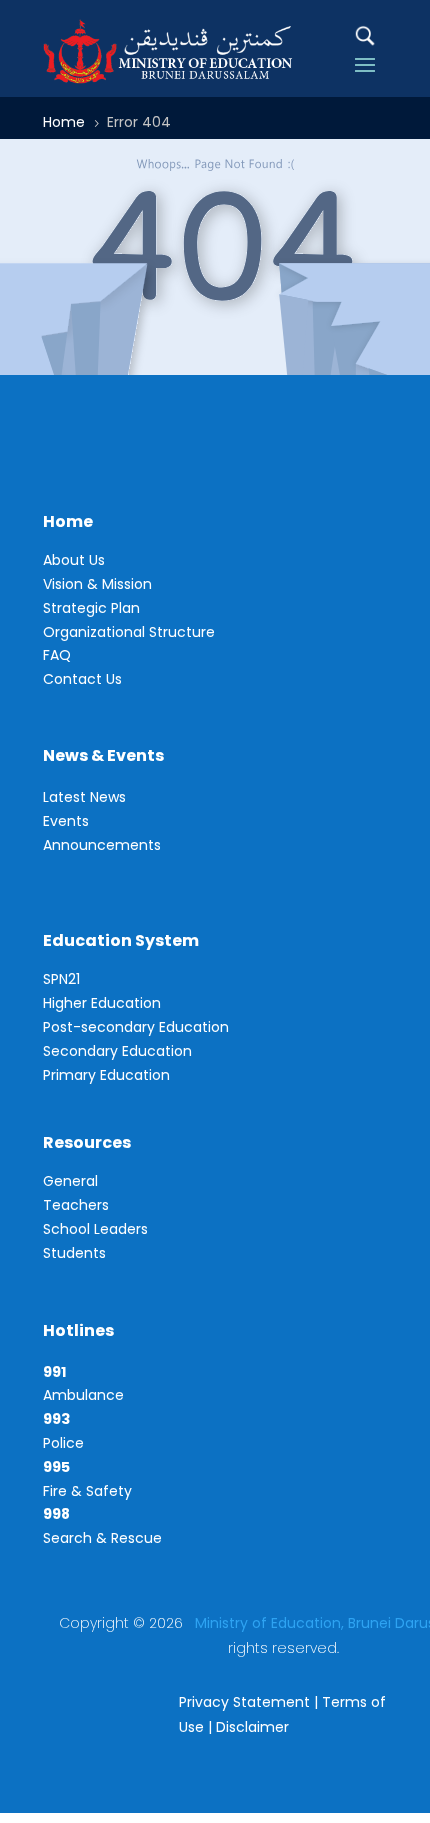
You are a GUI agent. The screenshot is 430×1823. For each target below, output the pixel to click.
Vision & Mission (97, 584)
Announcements (102, 845)
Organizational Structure (129, 632)
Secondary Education (117, 1051)
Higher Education (102, 1003)
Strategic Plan (91, 608)
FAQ (57, 655)
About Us (74, 560)
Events (66, 821)
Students (74, 1253)
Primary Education (106, 1075)
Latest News (84, 797)
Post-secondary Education (136, 1027)
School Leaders (95, 1229)
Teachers (76, 1205)
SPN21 (61, 979)
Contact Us (82, 679)
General (70, 1181)
